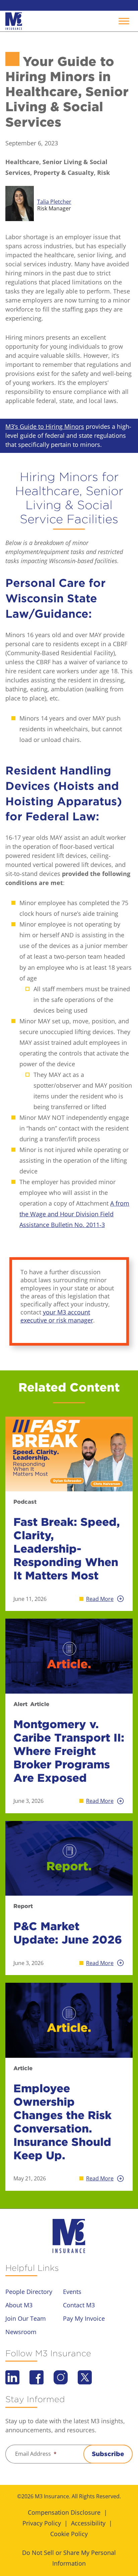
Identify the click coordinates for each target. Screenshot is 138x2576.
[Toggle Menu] (124, 21)
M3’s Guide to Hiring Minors (45, 426)
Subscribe (108, 2454)
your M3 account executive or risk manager (57, 1316)
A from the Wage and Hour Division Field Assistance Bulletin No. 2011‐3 (74, 1214)
